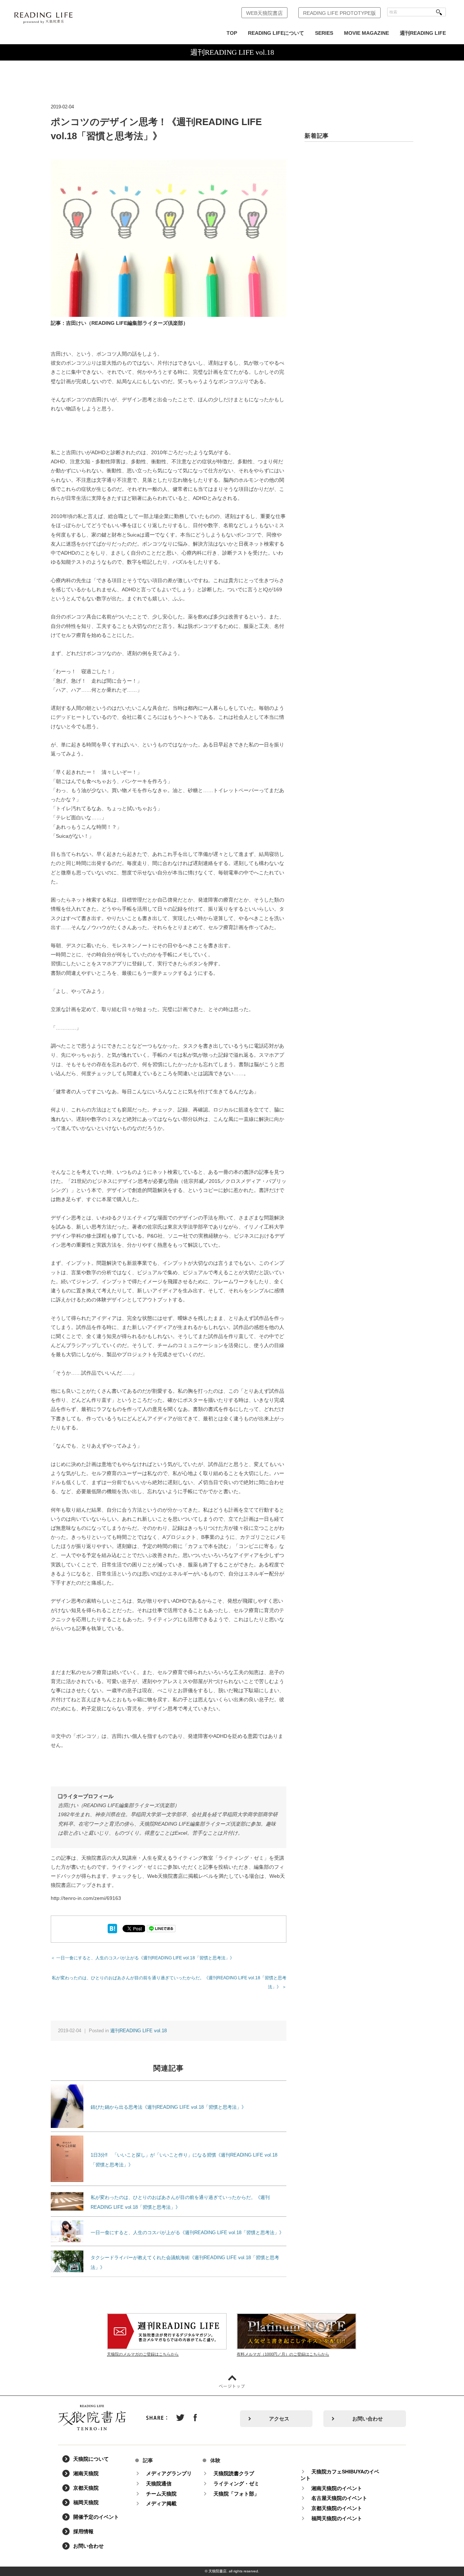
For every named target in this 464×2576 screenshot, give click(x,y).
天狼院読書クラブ (234, 2473)
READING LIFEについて (276, 33)
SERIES (324, 33)
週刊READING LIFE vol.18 (138, 2031)
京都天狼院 (86, 2488)
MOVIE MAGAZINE (366, 33)
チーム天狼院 (161, 2494)
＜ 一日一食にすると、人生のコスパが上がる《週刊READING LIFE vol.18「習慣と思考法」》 (142, 1958)
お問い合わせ (368, 2419)
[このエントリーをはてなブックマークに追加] (112, 1928)
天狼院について (91, 2459)
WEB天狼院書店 (264, 13)
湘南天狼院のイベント (337, 2488)
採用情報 (83, 2531)
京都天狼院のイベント (337, 2508)
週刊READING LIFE (423, 33)
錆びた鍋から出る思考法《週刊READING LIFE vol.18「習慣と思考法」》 (168, 2107)
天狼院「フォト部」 (236, 2494)
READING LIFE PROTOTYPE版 (339, 13)
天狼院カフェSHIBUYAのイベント (340, 2475)
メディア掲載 (161, 2503)
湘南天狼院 (86, 2473)
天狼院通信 (159, 2484)
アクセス (279, 2419)
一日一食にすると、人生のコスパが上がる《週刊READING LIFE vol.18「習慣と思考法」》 (187, 2233)
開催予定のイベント (96, 2517)
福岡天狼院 (86, 2502)
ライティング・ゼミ (236, 2484)
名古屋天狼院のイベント (339, 2498)
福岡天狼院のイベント (337, 2518)
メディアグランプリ (169, 2473)
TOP (232, 33)
